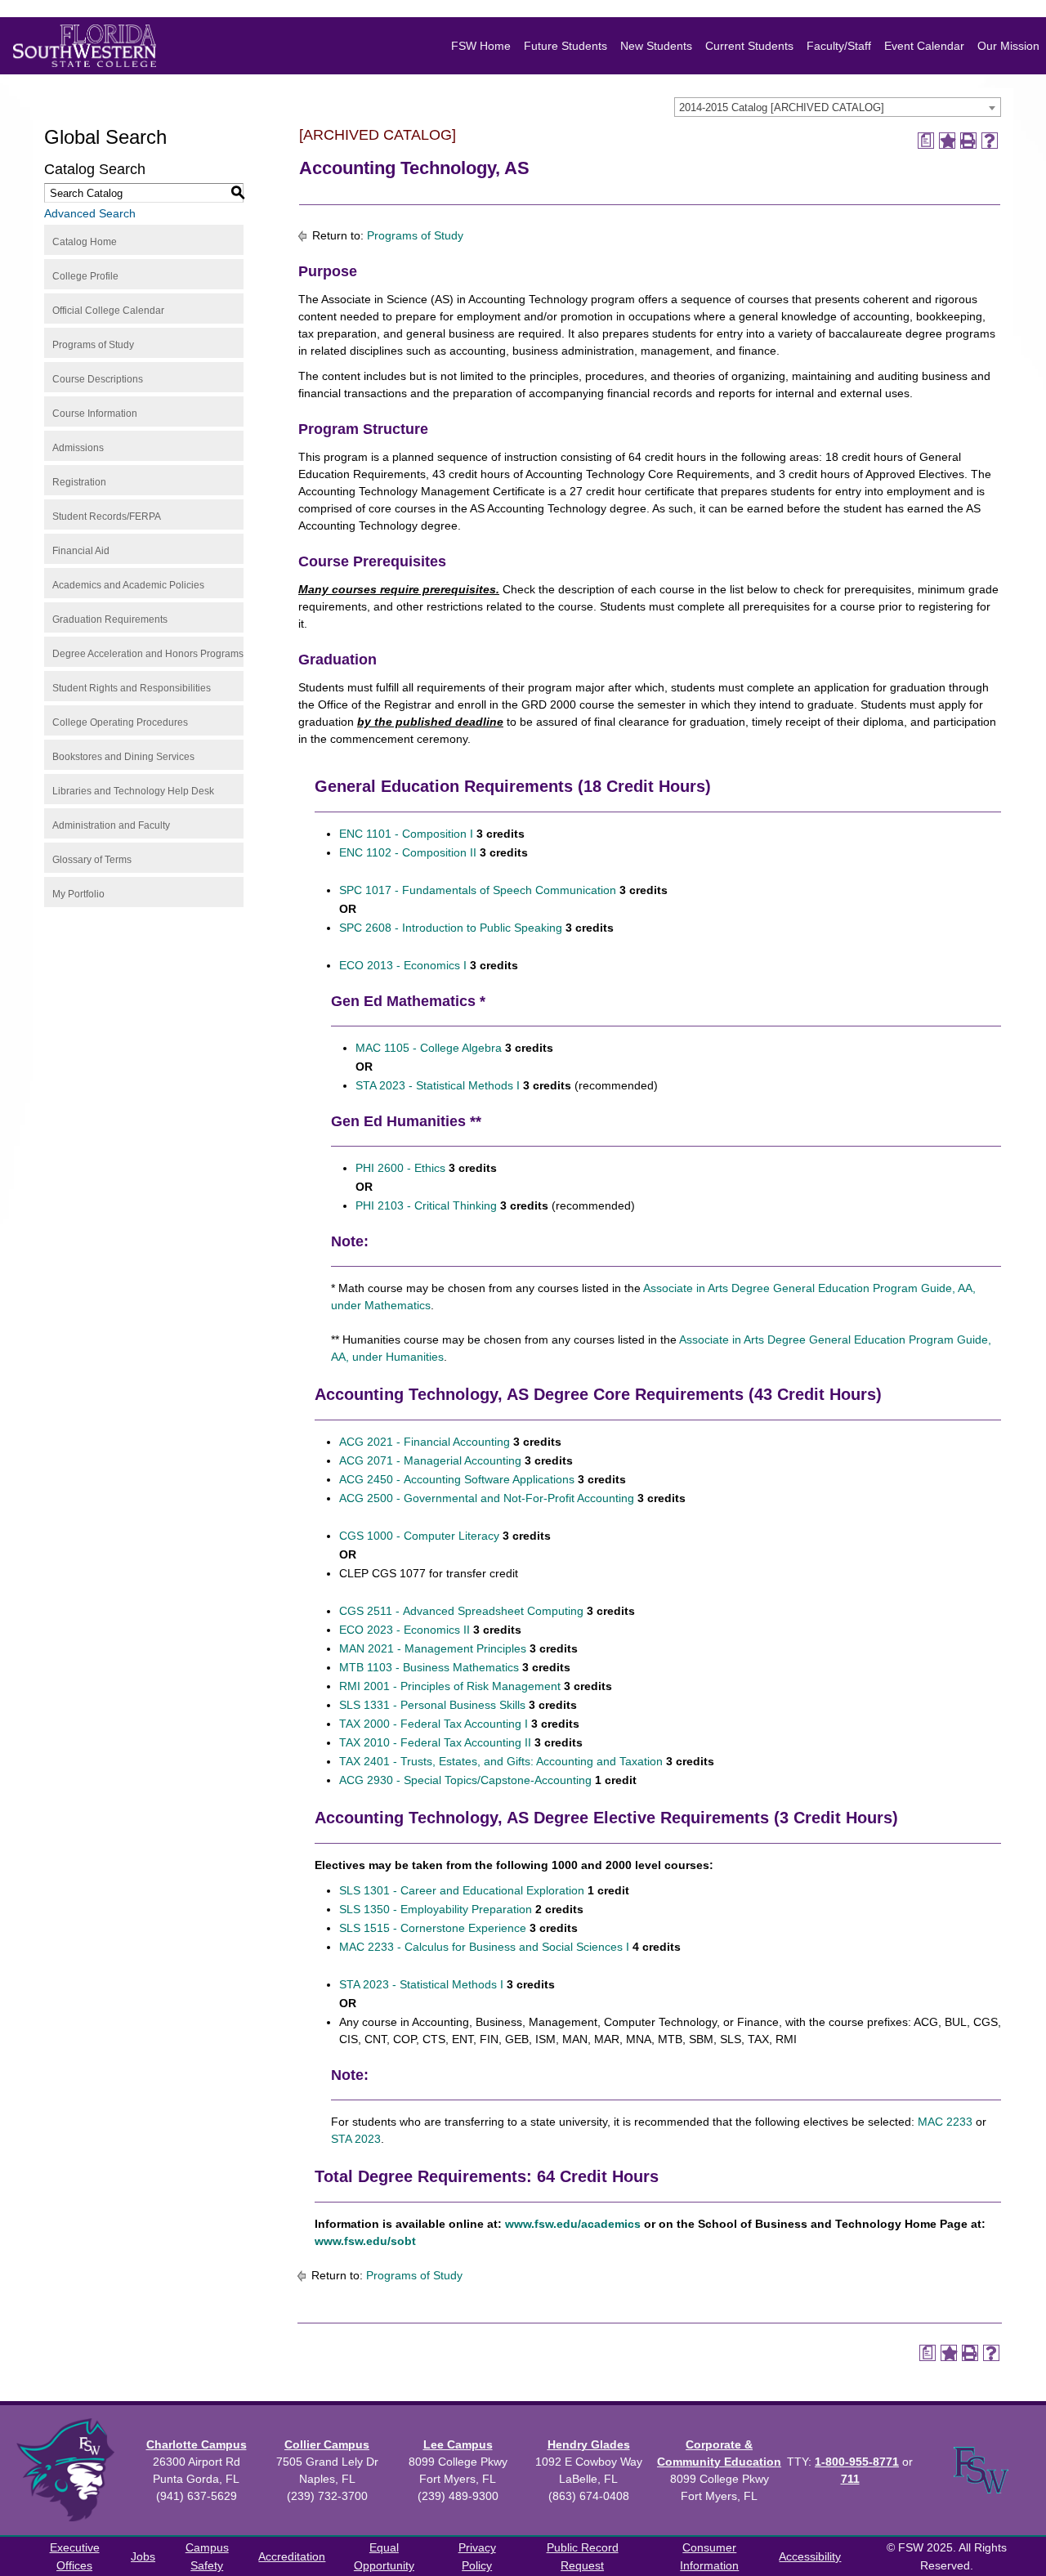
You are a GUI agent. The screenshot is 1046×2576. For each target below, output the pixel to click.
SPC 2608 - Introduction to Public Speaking (451, 928)
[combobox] (838, 107)
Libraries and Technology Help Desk (133, 791)
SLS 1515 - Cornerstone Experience (433, 1928)
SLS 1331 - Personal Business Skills (432, 1705)
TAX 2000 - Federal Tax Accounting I (434, 1724)
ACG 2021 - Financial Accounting (425, 1442)
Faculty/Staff (839, 46)
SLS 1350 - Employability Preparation (436, 1909)
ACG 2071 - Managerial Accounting (430, 1460)
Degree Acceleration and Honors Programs (148, 654)
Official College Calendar (108, 311)
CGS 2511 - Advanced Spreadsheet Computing (461, 1611)
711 (850, 2479)
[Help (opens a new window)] (990, 141)
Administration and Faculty (111, 825)
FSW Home (481, 46)
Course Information (95, 414)
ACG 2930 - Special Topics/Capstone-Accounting (465, 1780)
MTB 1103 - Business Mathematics (429, 1667)
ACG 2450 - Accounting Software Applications (457, 1479)
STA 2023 (356, 2139)
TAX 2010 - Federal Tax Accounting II (435, 1742)
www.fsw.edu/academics (573, 2224)
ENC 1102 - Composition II (408, 852)
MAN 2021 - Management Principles (433, 1648)
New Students (656, 46)
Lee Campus (458, 2444)
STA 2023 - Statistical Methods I (438, 1085)
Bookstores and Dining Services (123, 757)
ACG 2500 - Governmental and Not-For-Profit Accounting (487, 1498)
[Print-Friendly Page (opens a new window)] (968, 141)
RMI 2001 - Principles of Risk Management (450, 1686)
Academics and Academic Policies (128, 585)
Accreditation (292, 2556)
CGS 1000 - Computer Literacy (419, 1536)
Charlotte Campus (197, 2444)
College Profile (85, 276)
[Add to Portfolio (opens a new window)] (947, 141)
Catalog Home (85, 242)
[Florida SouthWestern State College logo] (85, 46)
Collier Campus (327, 2444)
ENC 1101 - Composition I (406, 834)
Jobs (143, 2556)
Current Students (749, 46)
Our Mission (1008, 46)
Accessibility (810, 2556)
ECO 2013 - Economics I (403, 965)
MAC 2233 (945, 2122)
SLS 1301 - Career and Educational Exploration (462, 1890)
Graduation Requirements (110, 619)
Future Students (565, 46)
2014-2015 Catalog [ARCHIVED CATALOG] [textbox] (782, 107)
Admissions (78, 448)
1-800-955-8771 (857, 2462)
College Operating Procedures (120, 722)
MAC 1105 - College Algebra (429, 1048)
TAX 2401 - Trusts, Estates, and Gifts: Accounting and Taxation (501, 1761)
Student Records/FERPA (107, 517)
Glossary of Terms (92, 860)
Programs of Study (93, 345)
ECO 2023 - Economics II (405, 1630)
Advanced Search (90, 213)
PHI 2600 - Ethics (400, 1168)
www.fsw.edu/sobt (365, 2241)
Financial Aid (81, 551)
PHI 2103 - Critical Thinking (426, 1205)
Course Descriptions (98, 379)
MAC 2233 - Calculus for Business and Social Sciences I (484, 1947)
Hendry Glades (589, 2444)
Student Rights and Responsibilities (132, 688)
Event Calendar (924, 46)
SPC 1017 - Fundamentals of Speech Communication (478, 890)
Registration (79, 482)
